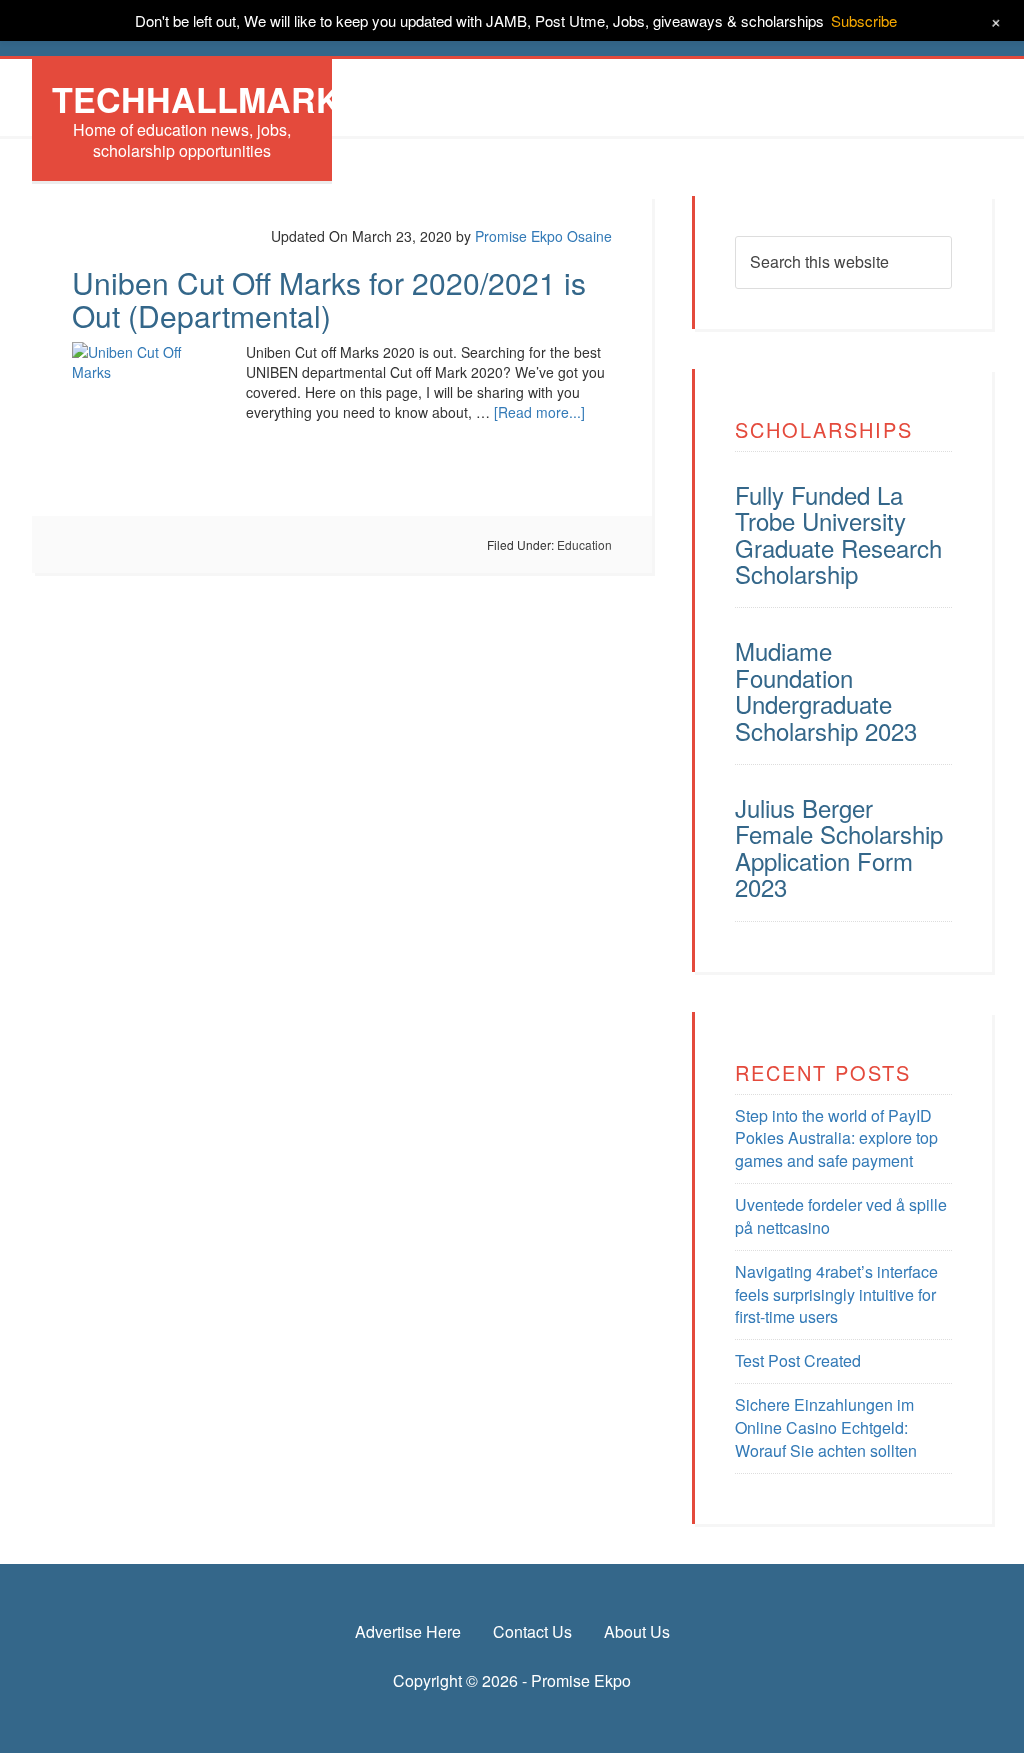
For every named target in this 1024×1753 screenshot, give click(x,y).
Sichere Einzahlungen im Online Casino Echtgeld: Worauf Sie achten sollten (826, 1427)
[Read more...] (539, 412)
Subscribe (864, 20)
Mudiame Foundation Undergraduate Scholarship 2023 (826, 690)
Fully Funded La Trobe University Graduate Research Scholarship (838, 534)
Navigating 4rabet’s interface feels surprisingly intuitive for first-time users (836, 1294)
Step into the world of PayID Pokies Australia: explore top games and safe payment (836, 1138)
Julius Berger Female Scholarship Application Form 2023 (839, 847)
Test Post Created (798, 1360)
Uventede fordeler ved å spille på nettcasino (841, 1216)
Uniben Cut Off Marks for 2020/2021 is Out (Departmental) (329, 299)
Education (584, 544)
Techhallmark (196, 99)
